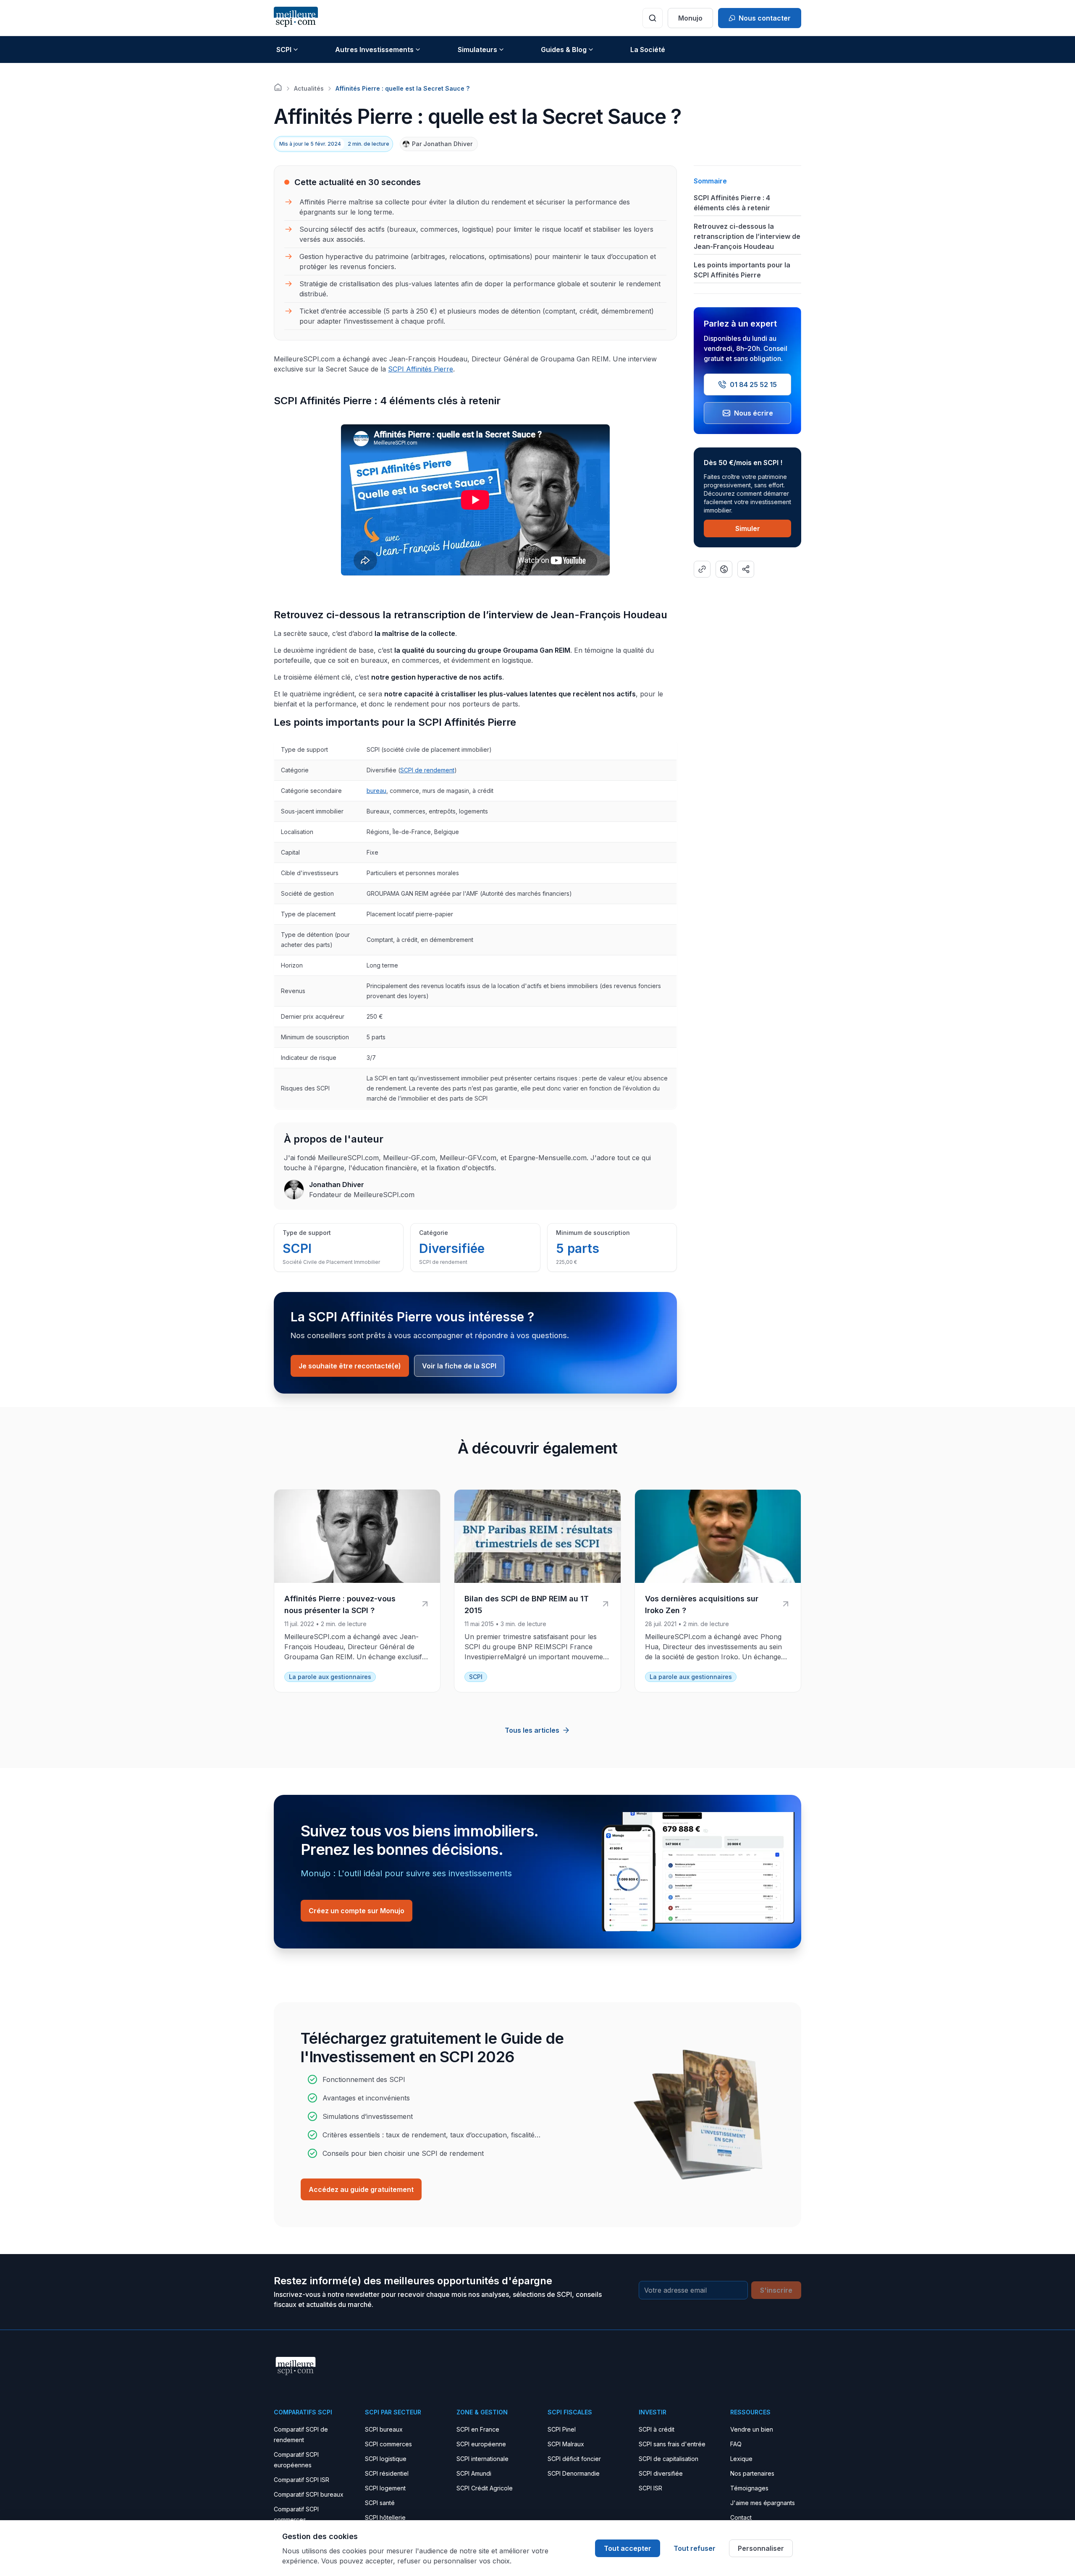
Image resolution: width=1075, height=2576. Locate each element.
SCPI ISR (650, 2488)
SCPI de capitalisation (669, 2459)
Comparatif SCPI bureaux (309, 2494)
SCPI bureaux (384, 2429)
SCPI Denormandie (574, 2473)
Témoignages (749, 2488)
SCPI (284, 50)
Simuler (748, 528)
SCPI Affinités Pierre (421, 369)
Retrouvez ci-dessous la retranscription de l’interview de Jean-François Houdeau (747, 236)
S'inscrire (776, 2290)
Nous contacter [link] (765, 18)
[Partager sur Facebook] (724, 569)
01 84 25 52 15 (753, 384)
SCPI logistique (386, 2459)
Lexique (741, 2459)
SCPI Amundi (474, 2473)
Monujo (690, 18)
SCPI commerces (388, 2444)
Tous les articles (532, 1730)
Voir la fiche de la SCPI (459, 1366)
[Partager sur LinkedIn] (746, 569)
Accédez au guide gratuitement (361, 2189)
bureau (376, 791)
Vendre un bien (752, 2429)
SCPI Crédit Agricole (485, 2488)
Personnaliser (761, 2548)
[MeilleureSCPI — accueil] (296, 18)
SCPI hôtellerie (385, 2517)
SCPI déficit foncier (574, 2459)
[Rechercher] (653, 18)
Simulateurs (477, 50)
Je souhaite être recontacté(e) (350, 1366)
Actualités (309, 88)
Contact (741, 2517)
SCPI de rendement (427, 770)
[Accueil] (278, 87)
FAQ (736, 2444)
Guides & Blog (564, 50)
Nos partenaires (752, 2473)
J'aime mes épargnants (763, 2503)
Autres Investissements (374, 50)
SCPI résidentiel (387, 2473)
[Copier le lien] (702, 569)
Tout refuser (695, 2548)
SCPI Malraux (566, 2444)
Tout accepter (628, 2548)
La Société (648, 50)
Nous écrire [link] (754, 413)
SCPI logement (385, 2488)
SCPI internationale (482, 2459)
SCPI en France (478, 2429)
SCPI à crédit (657, 2429)
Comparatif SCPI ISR (302, 2480)
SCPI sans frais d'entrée (672, 2444)
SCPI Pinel (562, 2429)
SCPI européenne (481, 2444)
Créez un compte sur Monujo (357, 1911)
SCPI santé (380, 2503)
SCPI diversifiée (661, 2473)
